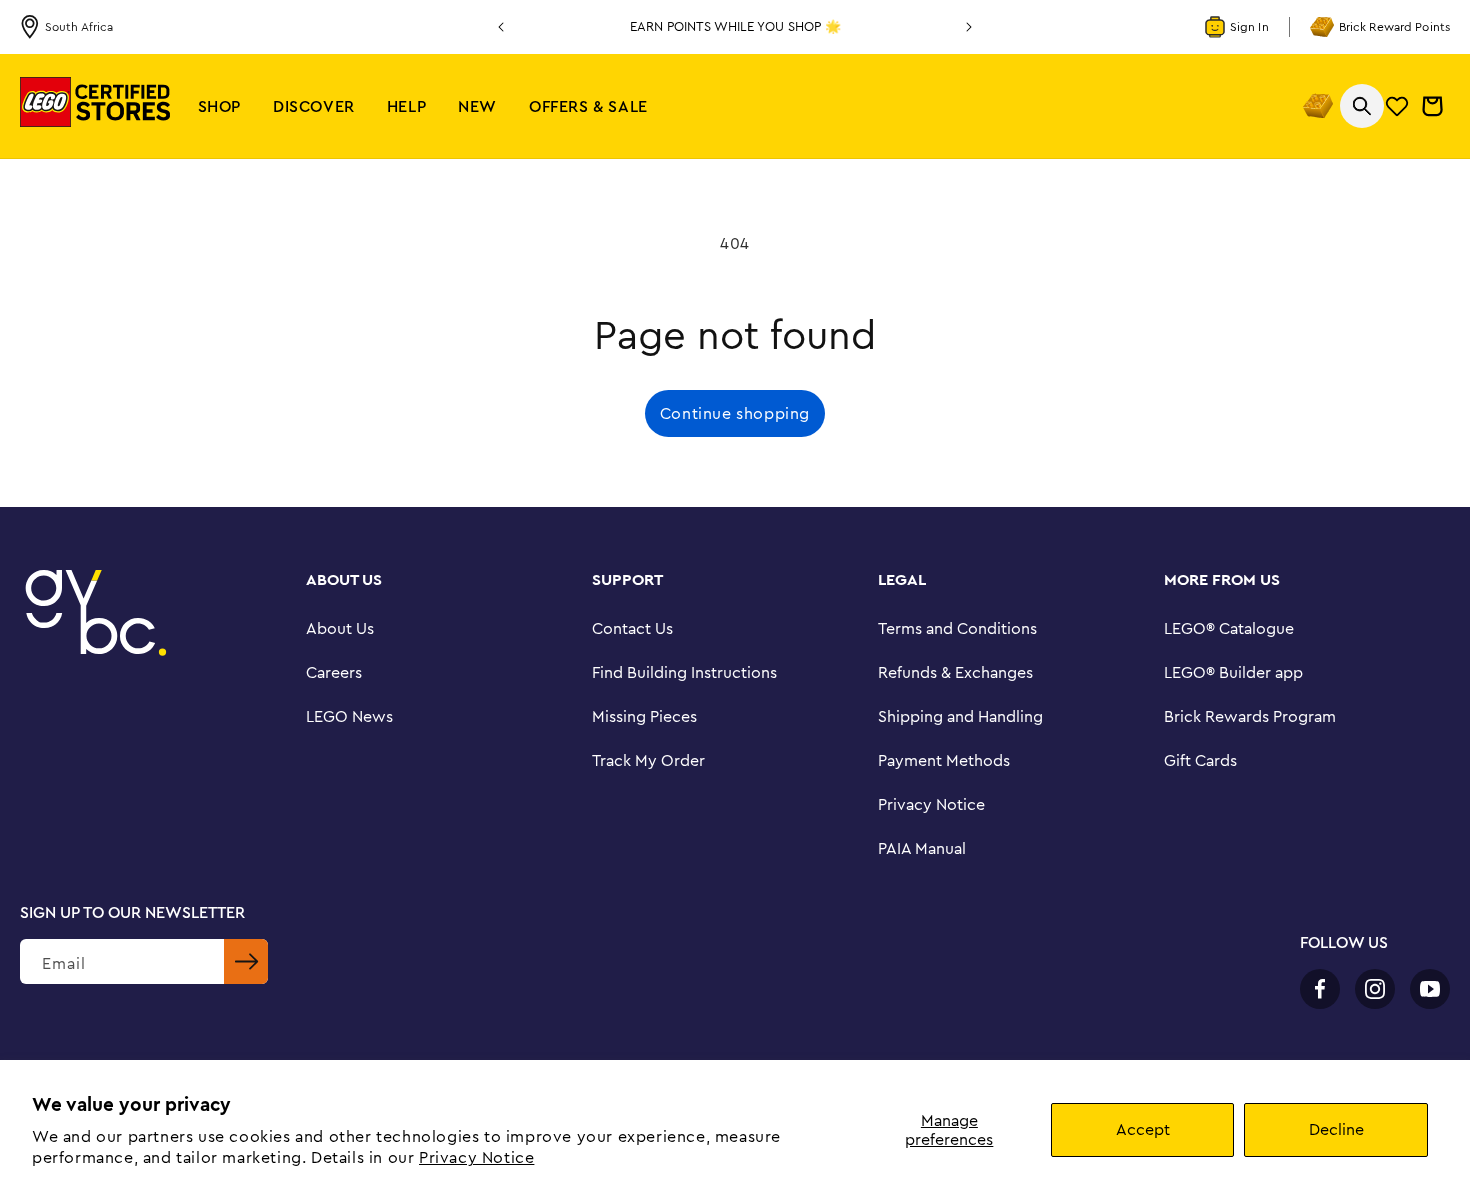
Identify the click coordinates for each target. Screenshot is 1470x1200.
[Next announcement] (969, 27)
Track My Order (648, 760)
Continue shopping (735, 413)
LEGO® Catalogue (1229, 628)
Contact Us (632, 628)
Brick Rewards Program (1250, 716)
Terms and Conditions (957, 628)
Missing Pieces (644, 716)
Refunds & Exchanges (955, 672)
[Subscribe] (246, 961)
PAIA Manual (922, 848)
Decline (1336, 1129)
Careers (334, 672)
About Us (340, 628)
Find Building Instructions (684, 672)
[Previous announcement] (501, 27)
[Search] (1362, 106)
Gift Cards (1200, 760)
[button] (219, 106)
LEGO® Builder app (1233, 672)
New (477, 106)
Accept (1143, 1129)
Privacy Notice (476, 1157)
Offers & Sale (588, 106)
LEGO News (349, 716)
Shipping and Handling (960, 716)
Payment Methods (944, 760)
